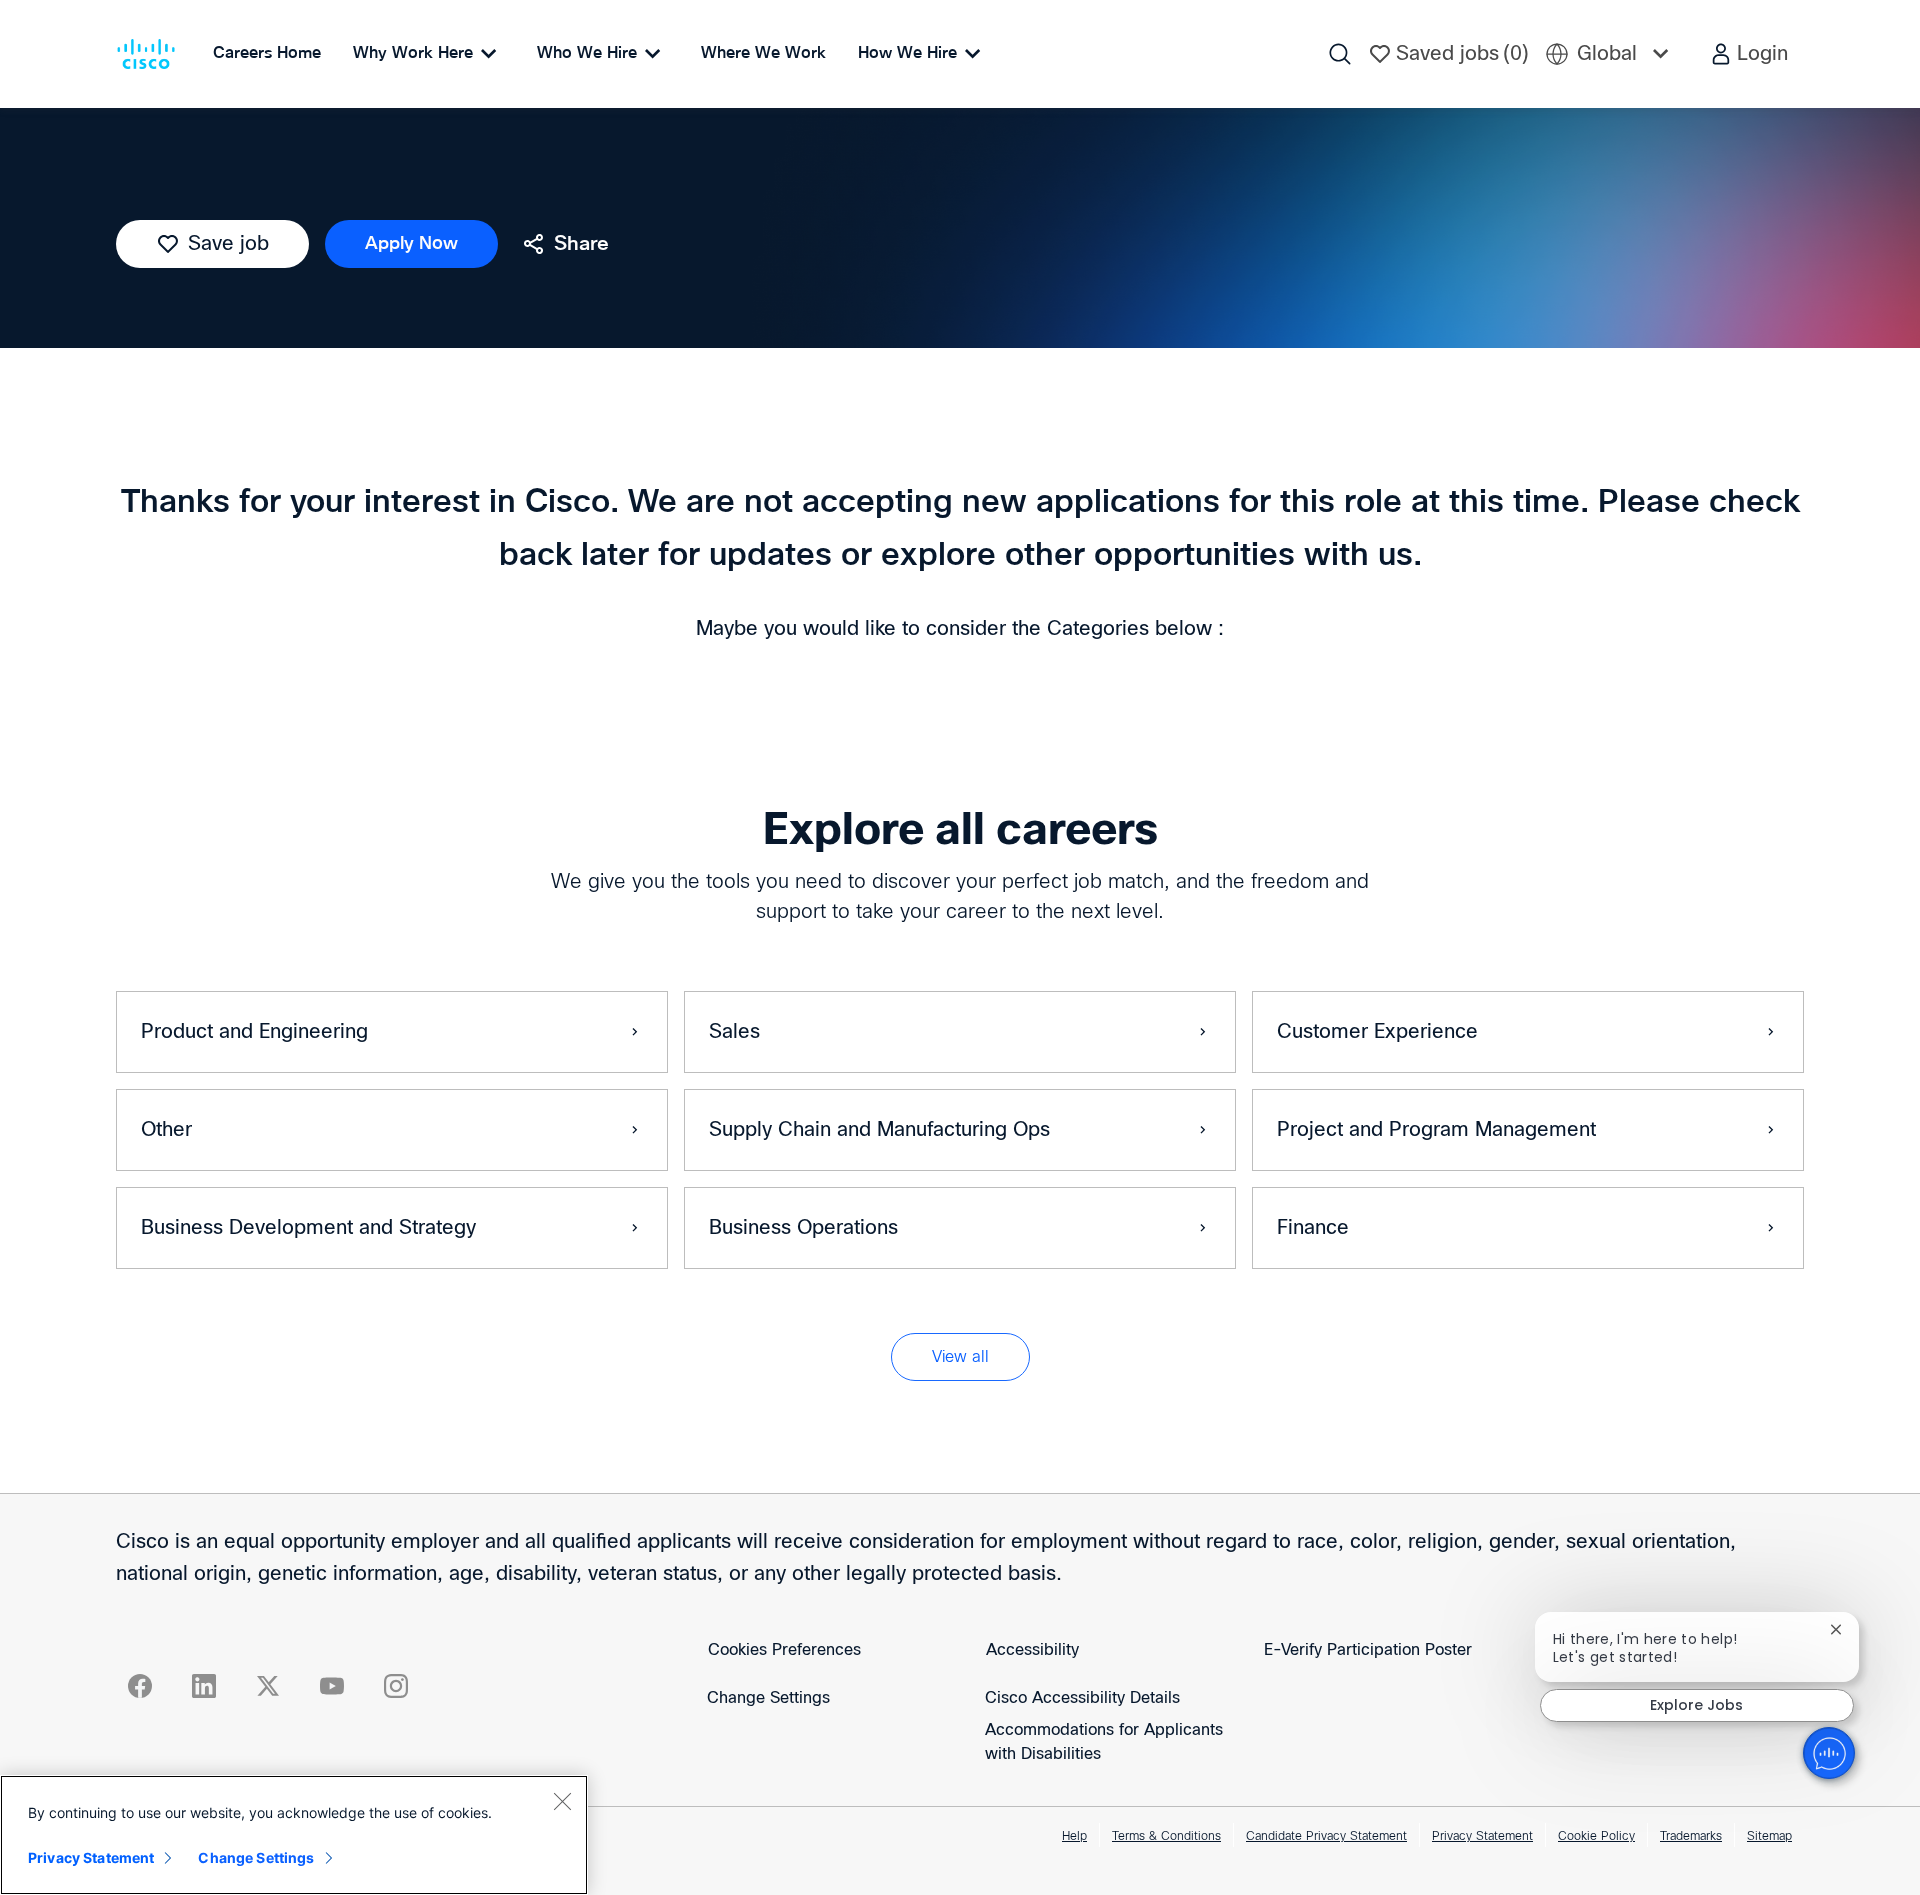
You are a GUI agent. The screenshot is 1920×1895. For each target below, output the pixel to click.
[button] (1748, 54)
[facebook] (140, 1686)
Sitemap (1769, 1837)
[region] (294, 1835)
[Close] (562, 1801)
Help (1074, 1837)
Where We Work (763, 53)
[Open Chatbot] (1829, 1753)
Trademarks (1691, 1837)
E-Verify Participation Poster (1368, 1650)
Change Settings (768, 1698)
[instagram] (396, 1686)
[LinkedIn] (204, 1686)
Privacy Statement (1482, 1837)
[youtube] (332, 1686)
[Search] (1340, 54)
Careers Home (267, 53)
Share (581, 244)
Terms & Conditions (1166, 1837)
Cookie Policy (1596, 1837)
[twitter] (268, 1686)
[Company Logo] (150, 54)
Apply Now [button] (411, 243)
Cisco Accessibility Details (1082, 1698)
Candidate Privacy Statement (1326, 1837)
